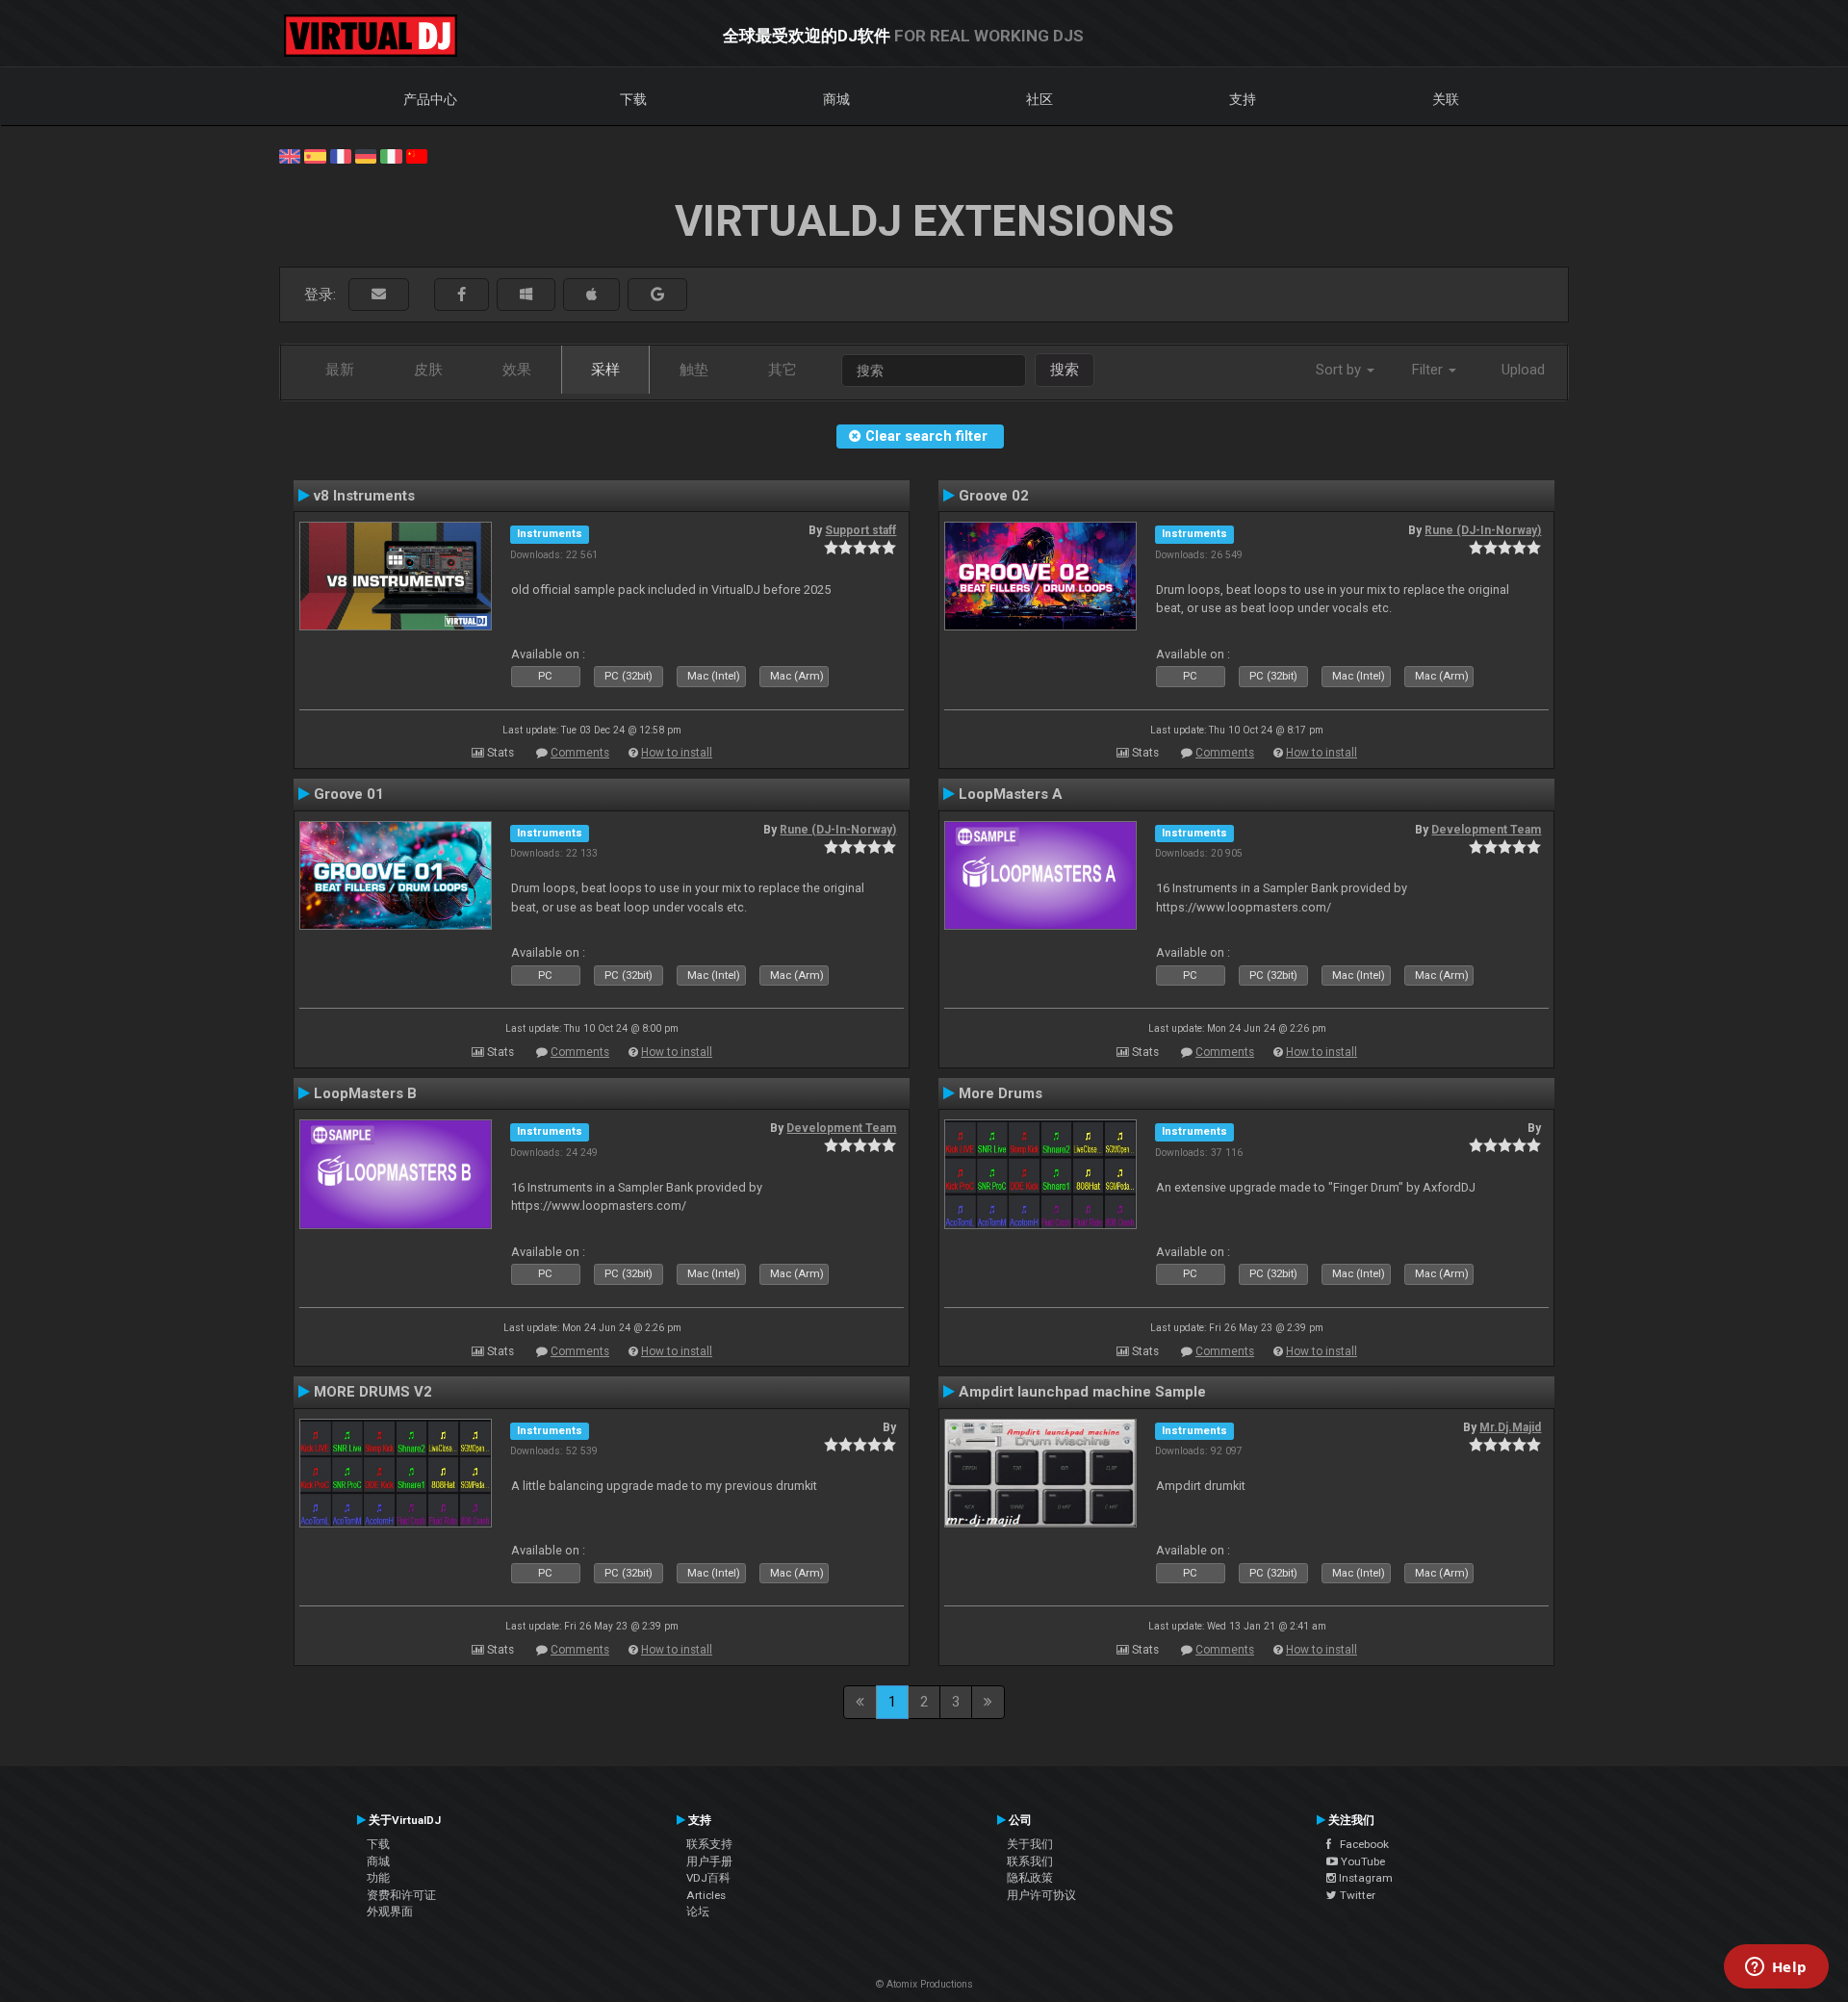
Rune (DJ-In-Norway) (1483, 530)
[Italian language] (391, 155)
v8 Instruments (364, 496)
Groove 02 (994, 496)
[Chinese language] (417, 155)
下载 (633, 99)
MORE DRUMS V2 (373, 1392)
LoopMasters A (1011, 794)
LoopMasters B (365, 1093)
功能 (378, 1878)
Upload (1523, 370)
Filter (1429, 370)
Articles (706, 1895)
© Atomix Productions (924, 1984)
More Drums (1001, 1093)
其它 (783, 370)
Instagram (1364, 1878)
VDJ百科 (708, 1878)
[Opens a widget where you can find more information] (1776, 1968)
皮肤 (428, 370)
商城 (836, 99)
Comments (580, 753)
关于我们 (1030, 1844)
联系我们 (1030, 1861)
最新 (340, 370)
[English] (290, 155)
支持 (1243, 99)
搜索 (1065, 370)
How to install (677, 753)
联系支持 (709, 1844)
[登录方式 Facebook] (462, 295)
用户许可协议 (1041, 1895)
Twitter (1356, 1895)
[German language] (366, 155)
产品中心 (430, 99)
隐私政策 (1030, 1878)
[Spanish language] (315, 155)
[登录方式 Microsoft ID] (526, 295)
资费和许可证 (401, 1895)
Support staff (860, 530)
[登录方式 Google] (657, 295)
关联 (1446, 99)
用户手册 (709, 1861)
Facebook (1360, 1844)
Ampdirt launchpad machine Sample (1082, 1392)
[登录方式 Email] (379, 295)
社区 (1039, 99)
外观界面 (390, 1912)
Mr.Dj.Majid (1510, 1427)
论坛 (698, 1912)
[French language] (341, 155)
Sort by (1340, 370)
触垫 (694, 370)
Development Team (1486, 830)
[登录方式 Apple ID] (591, 295)
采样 (605, 370)
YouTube (1361, 1861)
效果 (517, 370)
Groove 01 (349, 794)
